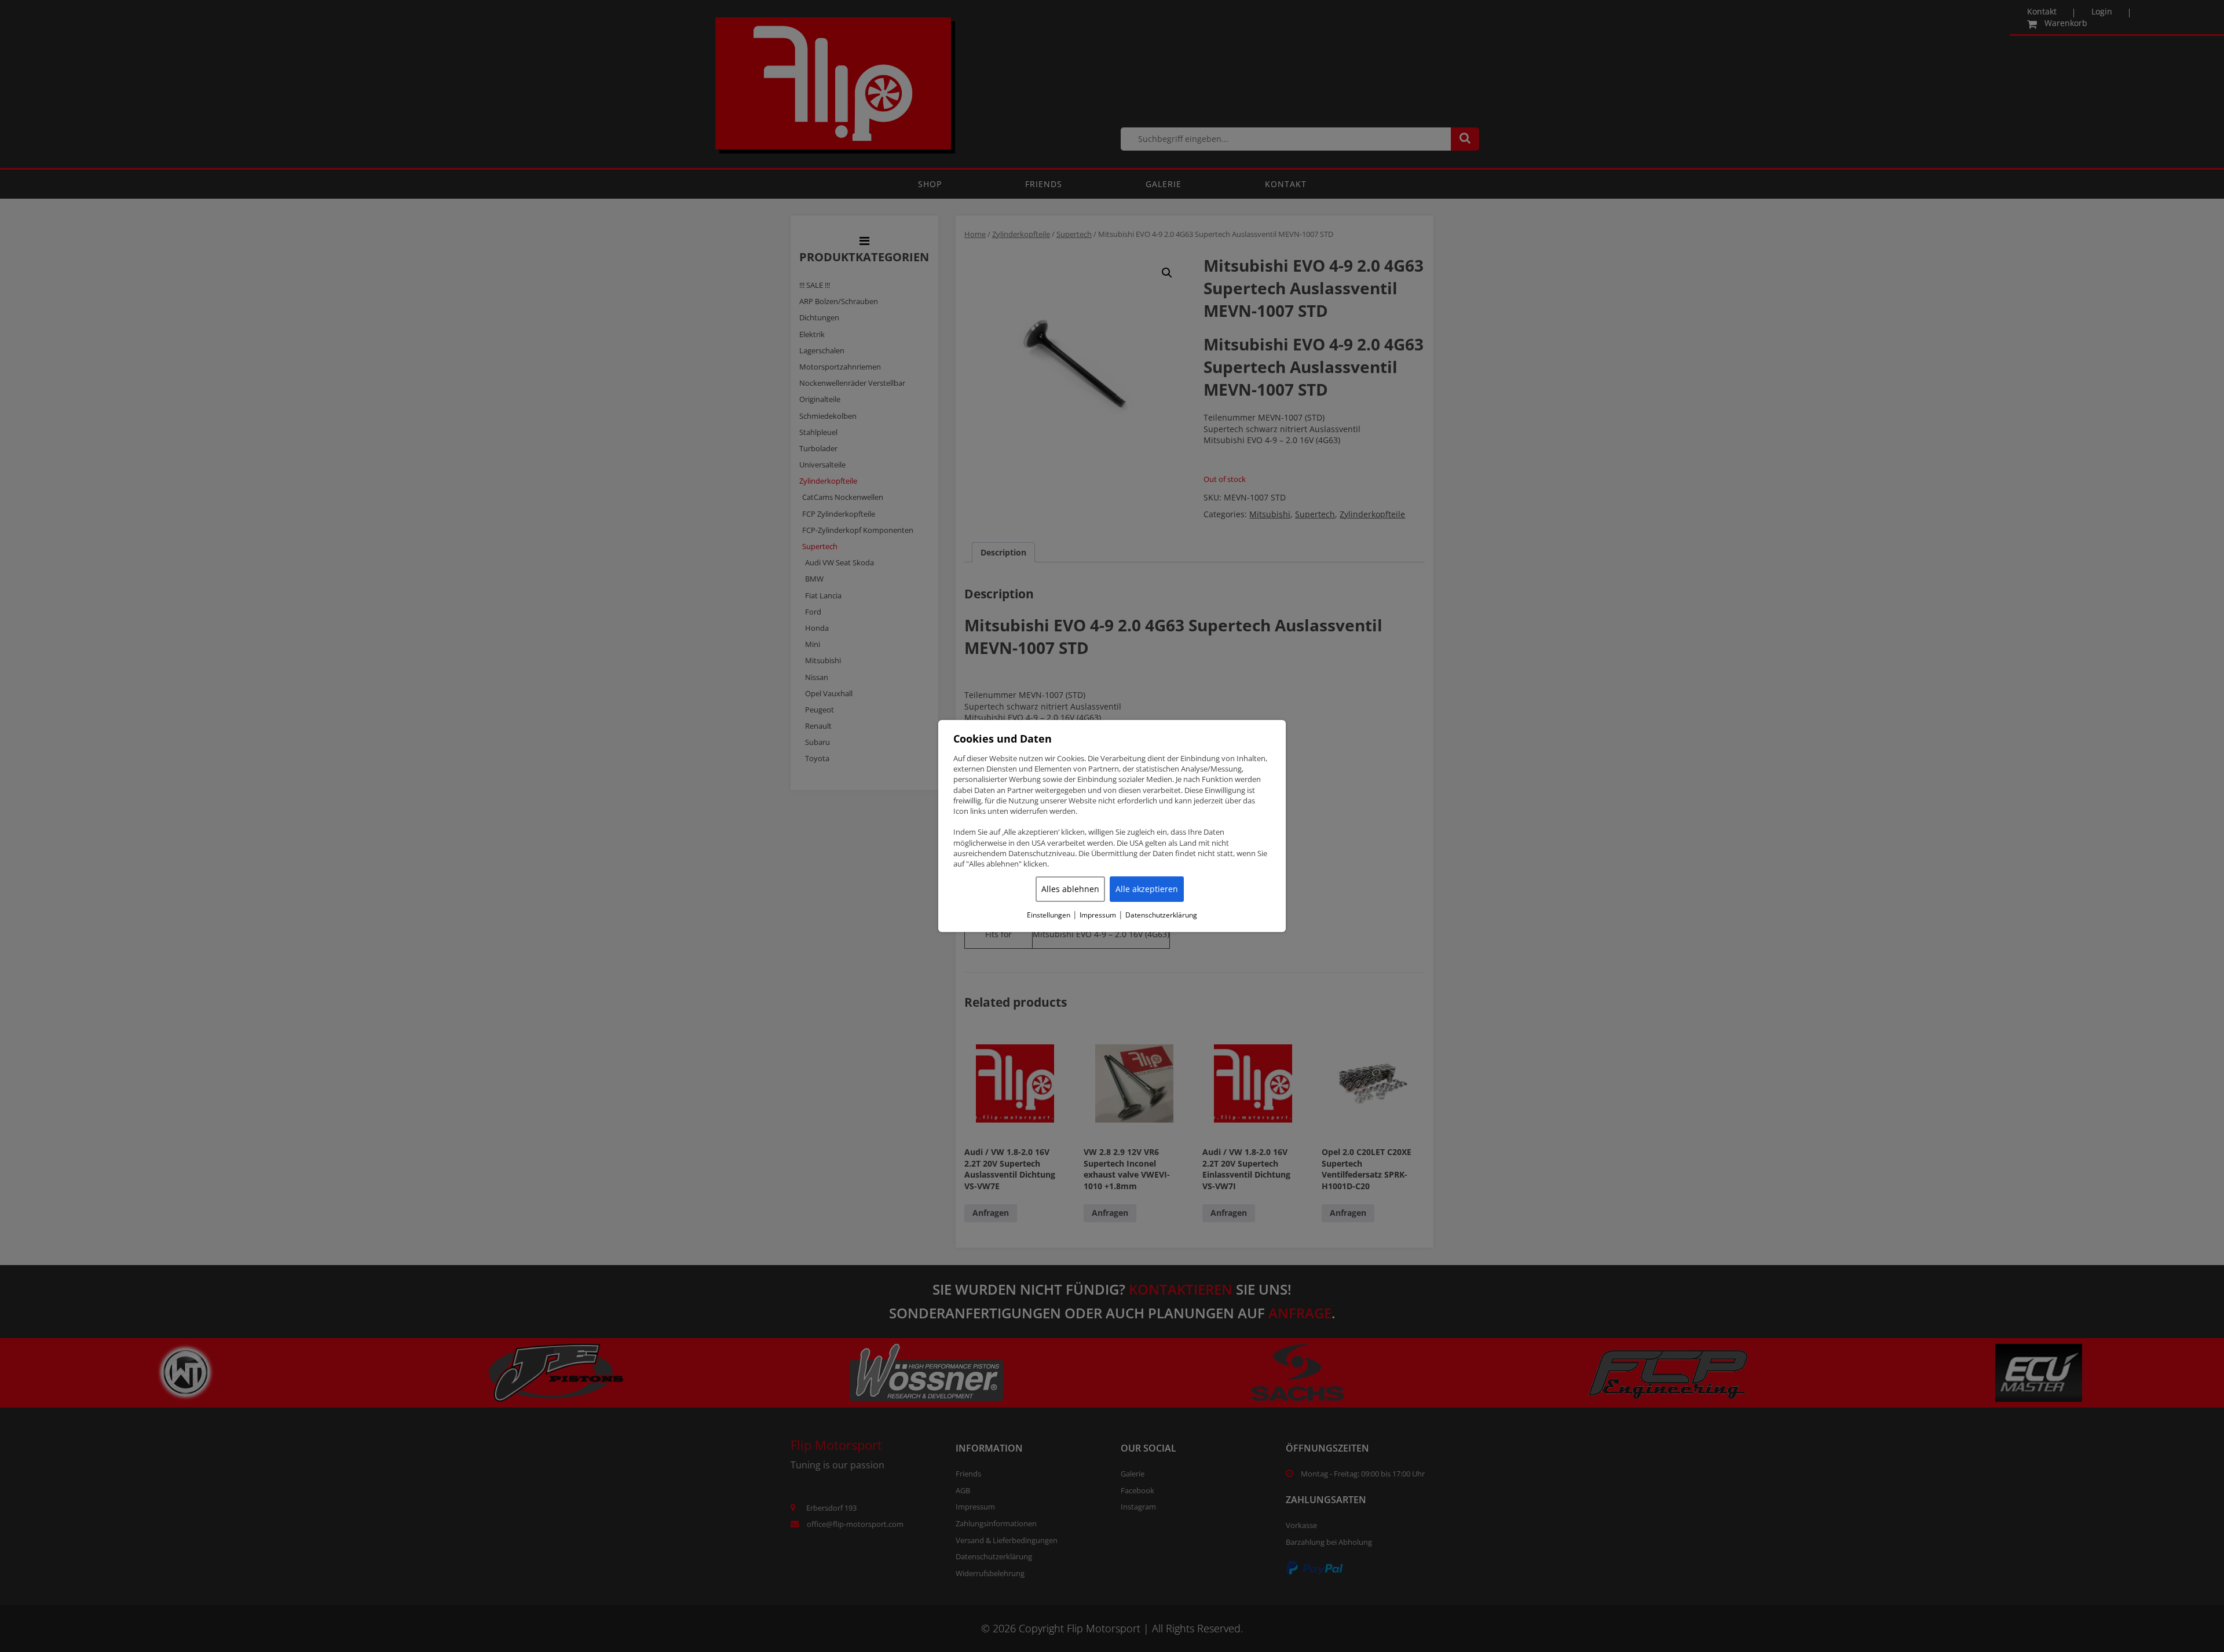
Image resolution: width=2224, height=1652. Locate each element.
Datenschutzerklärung (1161, 915)
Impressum (1098, 915)
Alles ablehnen (1070, 889)
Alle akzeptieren (1147, 889)
